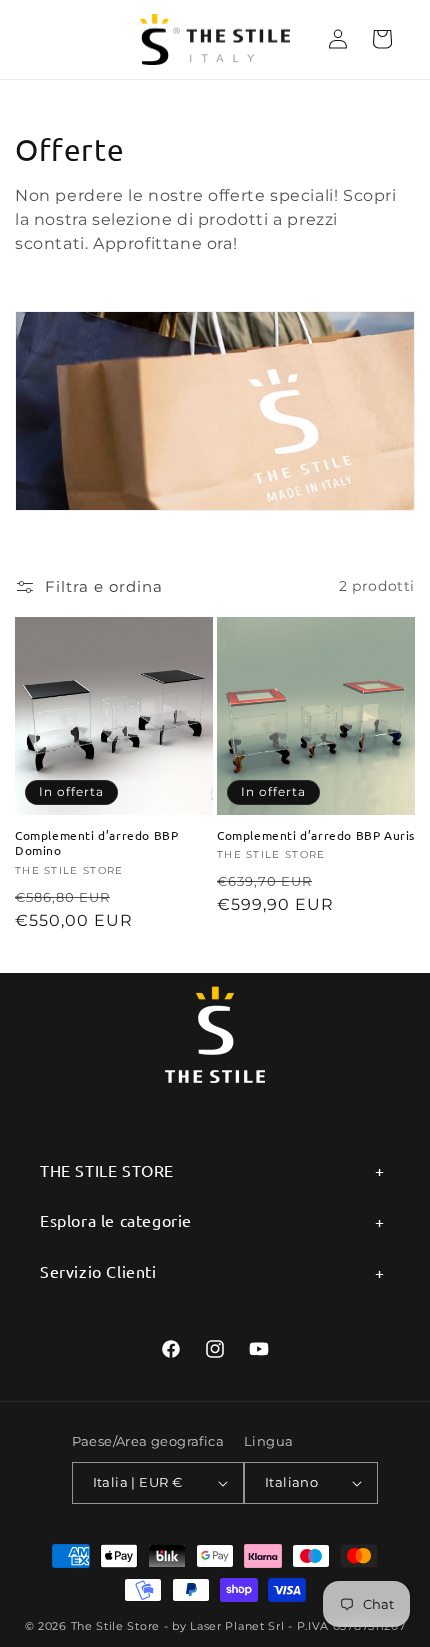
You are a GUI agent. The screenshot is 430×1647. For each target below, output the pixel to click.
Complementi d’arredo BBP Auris (316, 835)
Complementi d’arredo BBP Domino (96, 843)
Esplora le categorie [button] (116, 1220)
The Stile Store (116, 1626)
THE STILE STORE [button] (107, 1170)
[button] (382, 39)
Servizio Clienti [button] (98, 1271)
